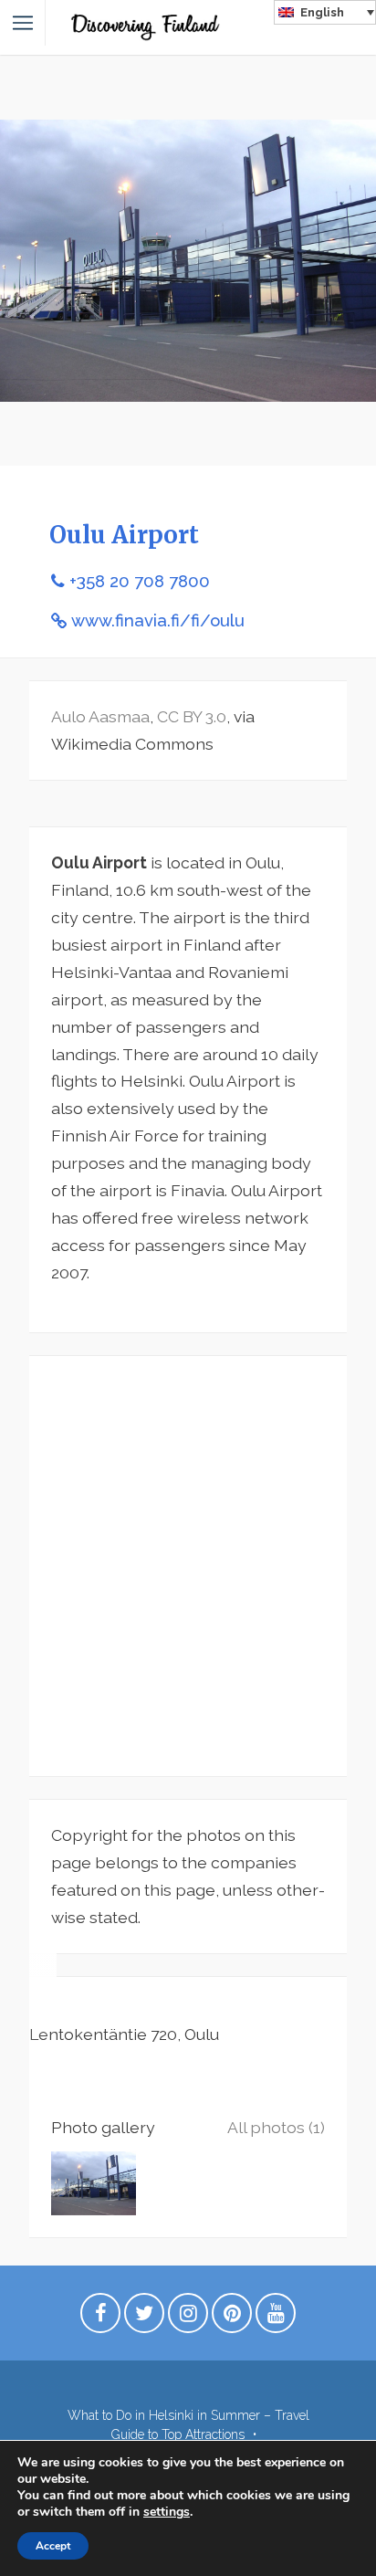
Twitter (144, 2318)
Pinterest (232, 2318)
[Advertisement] (188, 1566)
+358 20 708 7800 (140, 581)
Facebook (100, 2318)
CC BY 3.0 (192, 716)
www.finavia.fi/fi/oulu (158, 620)
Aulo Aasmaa (100, 716)
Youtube (276, 2318)
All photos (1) (276, 2127)
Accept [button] (53, 2546)
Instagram (188, 2318)
